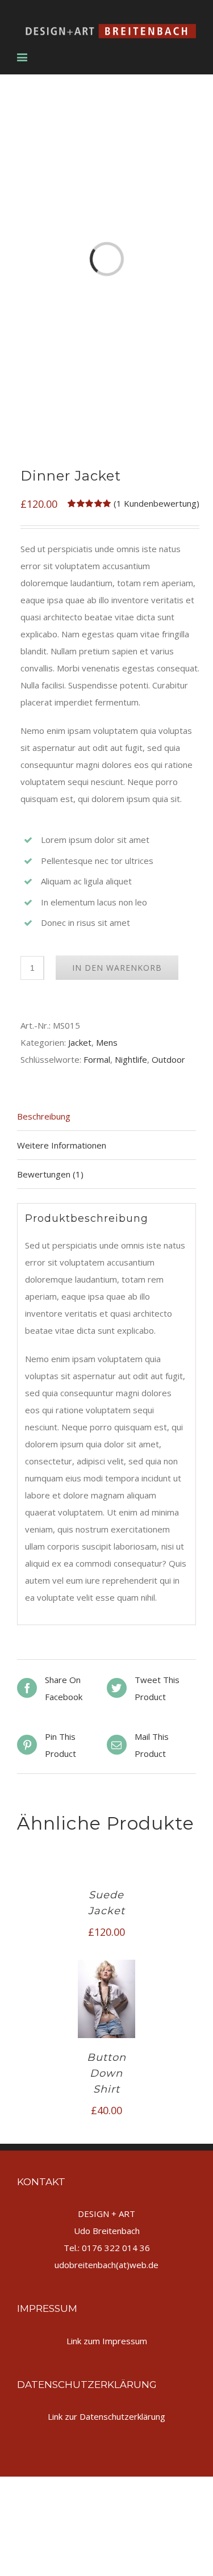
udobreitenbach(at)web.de (106, 2265)
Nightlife (131, 1059)
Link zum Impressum (107, 2341)
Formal (97, 1059)
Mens (107, 1042)
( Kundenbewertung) (156, 503)
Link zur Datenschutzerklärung (106, 2416)
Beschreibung (44, 1116)
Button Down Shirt (106, 2073)
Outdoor (168, 1059)
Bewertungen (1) (50, 1174)
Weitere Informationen (62, 1145)
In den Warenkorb (117, 968)
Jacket (80, 1042)
